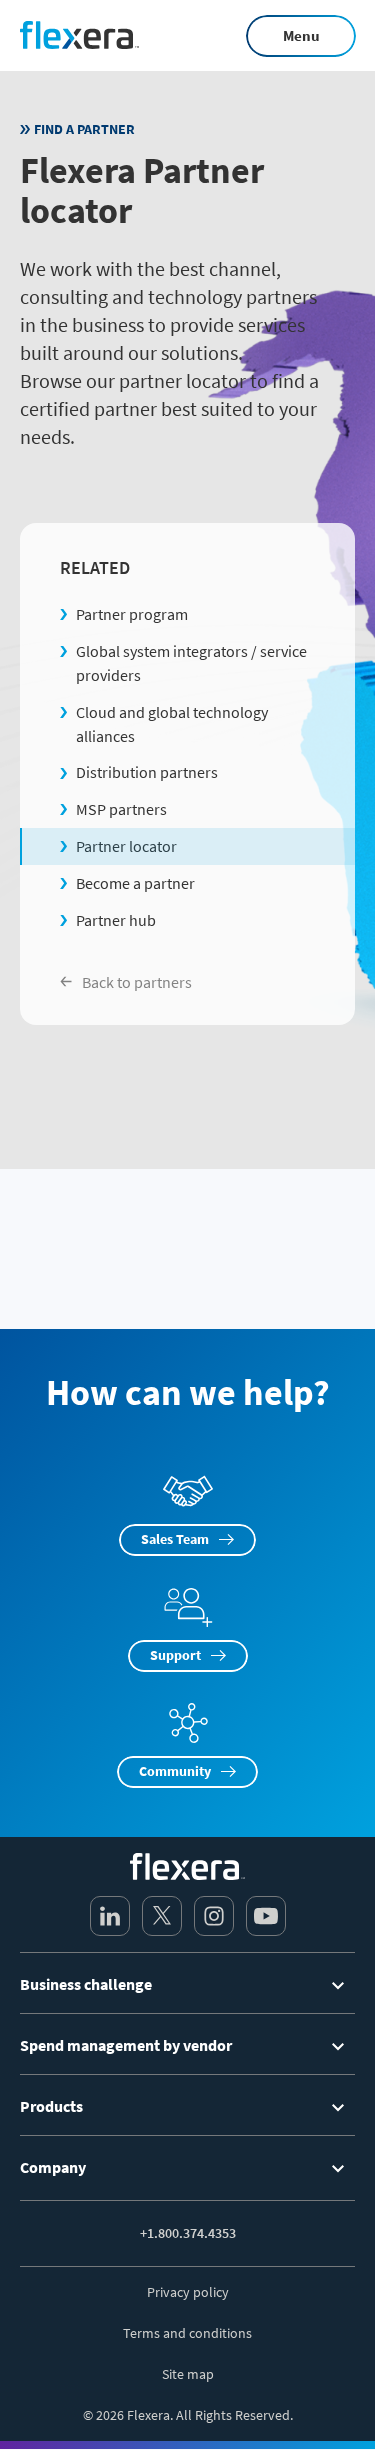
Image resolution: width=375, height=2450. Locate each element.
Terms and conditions (187, 2333)
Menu (301, 35)
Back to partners (137, 982)
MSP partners (121, 809)
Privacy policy (188, 2292)
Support (175, 1655)
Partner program (132, 614)
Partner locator (126, 846)
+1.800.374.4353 (188, 2233)
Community (175, 1771)
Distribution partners (147, 772)
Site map (188, 2374)
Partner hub (116, 920)
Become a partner (135, 883)
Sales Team (175, 1539)
